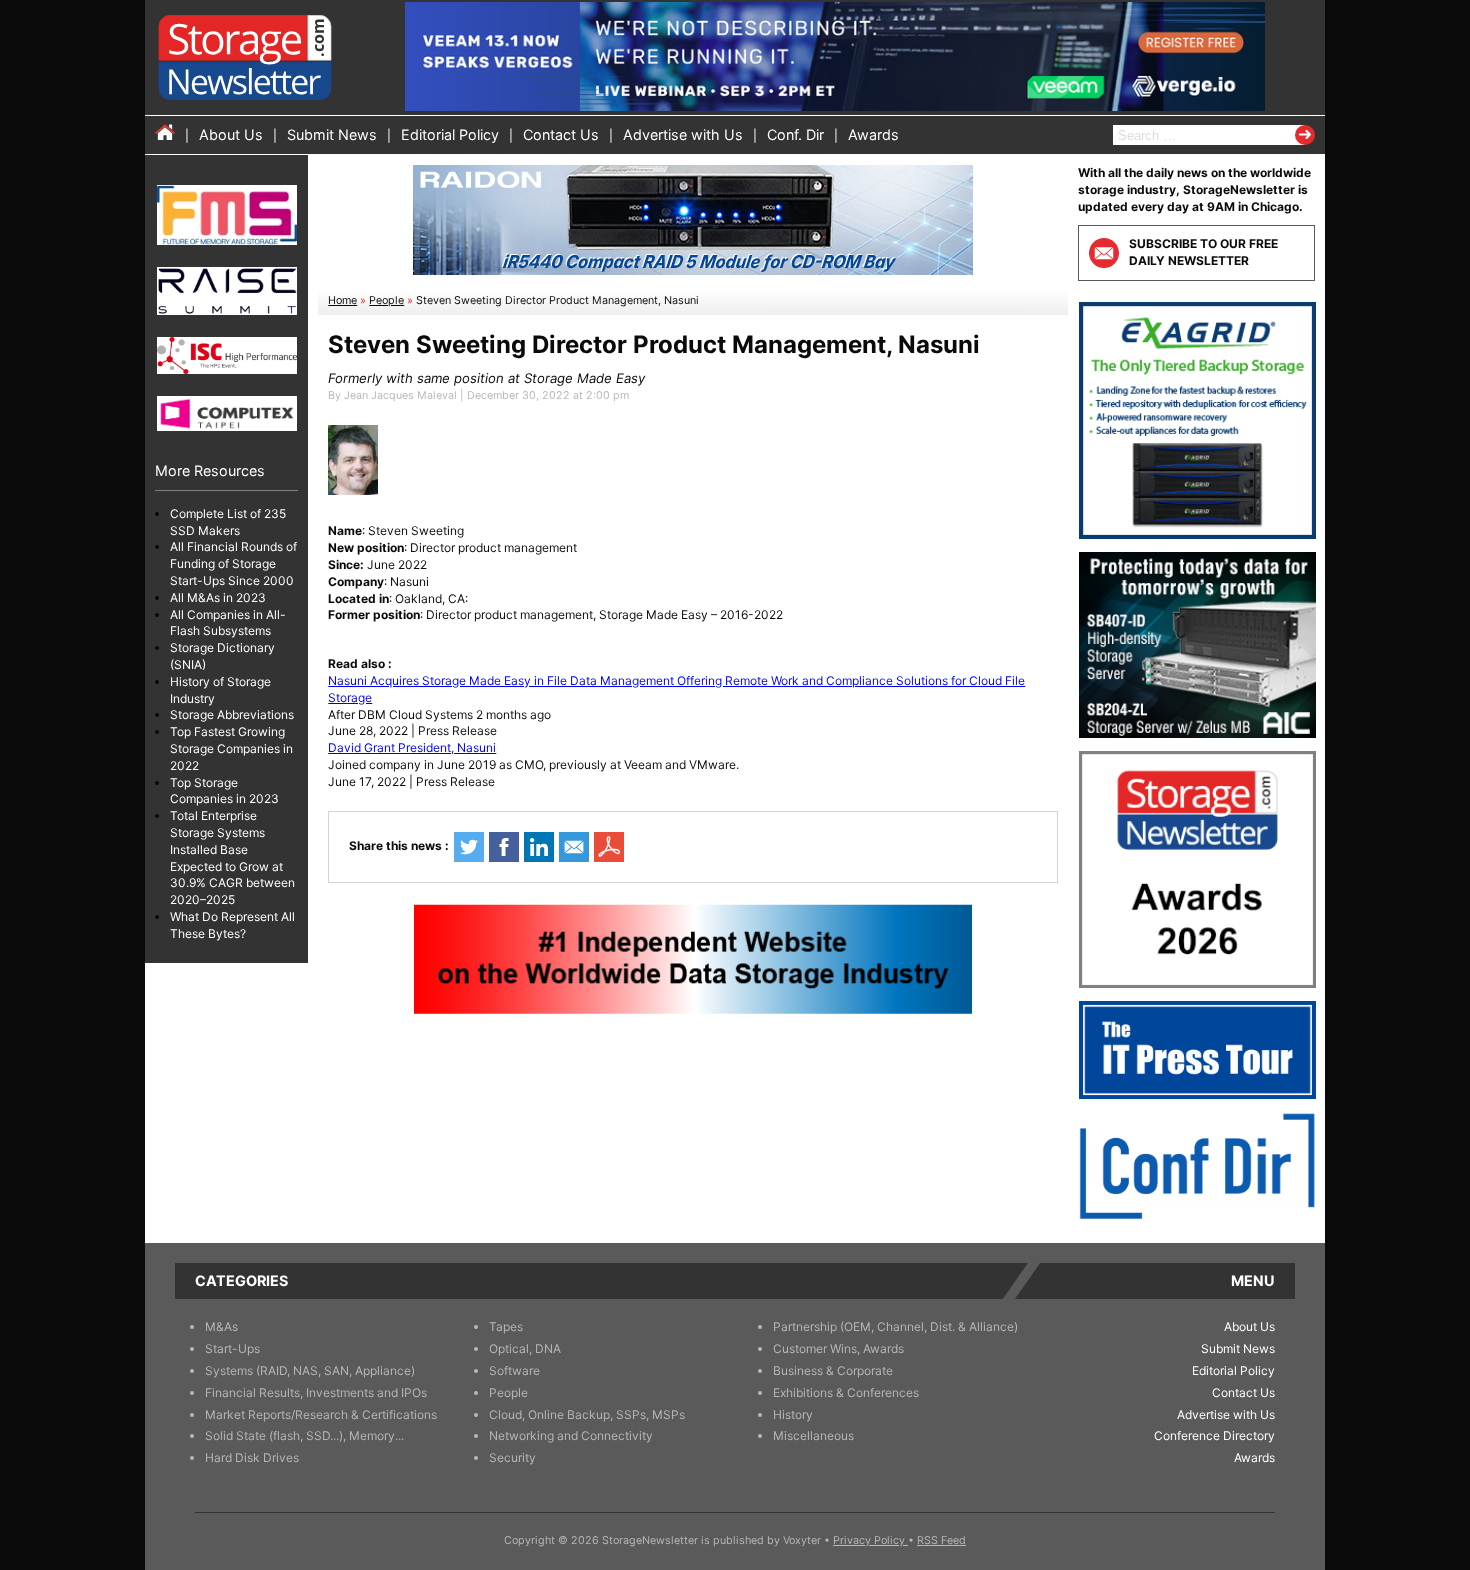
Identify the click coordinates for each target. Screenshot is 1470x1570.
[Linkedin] (539, 847)
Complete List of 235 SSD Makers (228, 522)
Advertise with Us (683, 134)
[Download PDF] (609, 847)
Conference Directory (1214, 1435)
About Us (231, 134)
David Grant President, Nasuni (412, 747)
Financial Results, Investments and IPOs (316, 1392)
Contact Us (561, 134)
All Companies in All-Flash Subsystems (228, 623)
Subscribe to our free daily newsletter (1203, 252)
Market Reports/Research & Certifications (321, 1414)
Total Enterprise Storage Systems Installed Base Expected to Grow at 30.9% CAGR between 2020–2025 (232, 858)
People (386, 300)
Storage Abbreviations (232, 715)
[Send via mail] (574, 847)
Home (342, 300)
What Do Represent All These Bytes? (232, 925)
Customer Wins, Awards (838, 1348)
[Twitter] (469, 847)
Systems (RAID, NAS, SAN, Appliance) (310, 1370)
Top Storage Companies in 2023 (224, 791)
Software (514, 1370)
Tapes (506, 1326)
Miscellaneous (813, 1435)
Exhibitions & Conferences (846, 1392)
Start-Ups (232, 1348)
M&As (221, 1326)
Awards (873, 134)
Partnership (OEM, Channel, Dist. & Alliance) (895, 1326)
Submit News (332, 134)
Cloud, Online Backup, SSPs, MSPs (587, 1414)
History (793, 1414)
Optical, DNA (525, 1348)
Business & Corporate (833, 1370)
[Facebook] (504, 847)
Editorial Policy (450, 134)
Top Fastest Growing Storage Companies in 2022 (231, 749)
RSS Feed (941, 1540)
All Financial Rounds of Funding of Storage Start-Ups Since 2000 (233, 564)
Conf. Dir (795, 134)
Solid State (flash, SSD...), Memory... (304, 1435)
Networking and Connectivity (571, 1435)
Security (512, 1457)
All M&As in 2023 (218, 597)
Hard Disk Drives (252, 1457)
